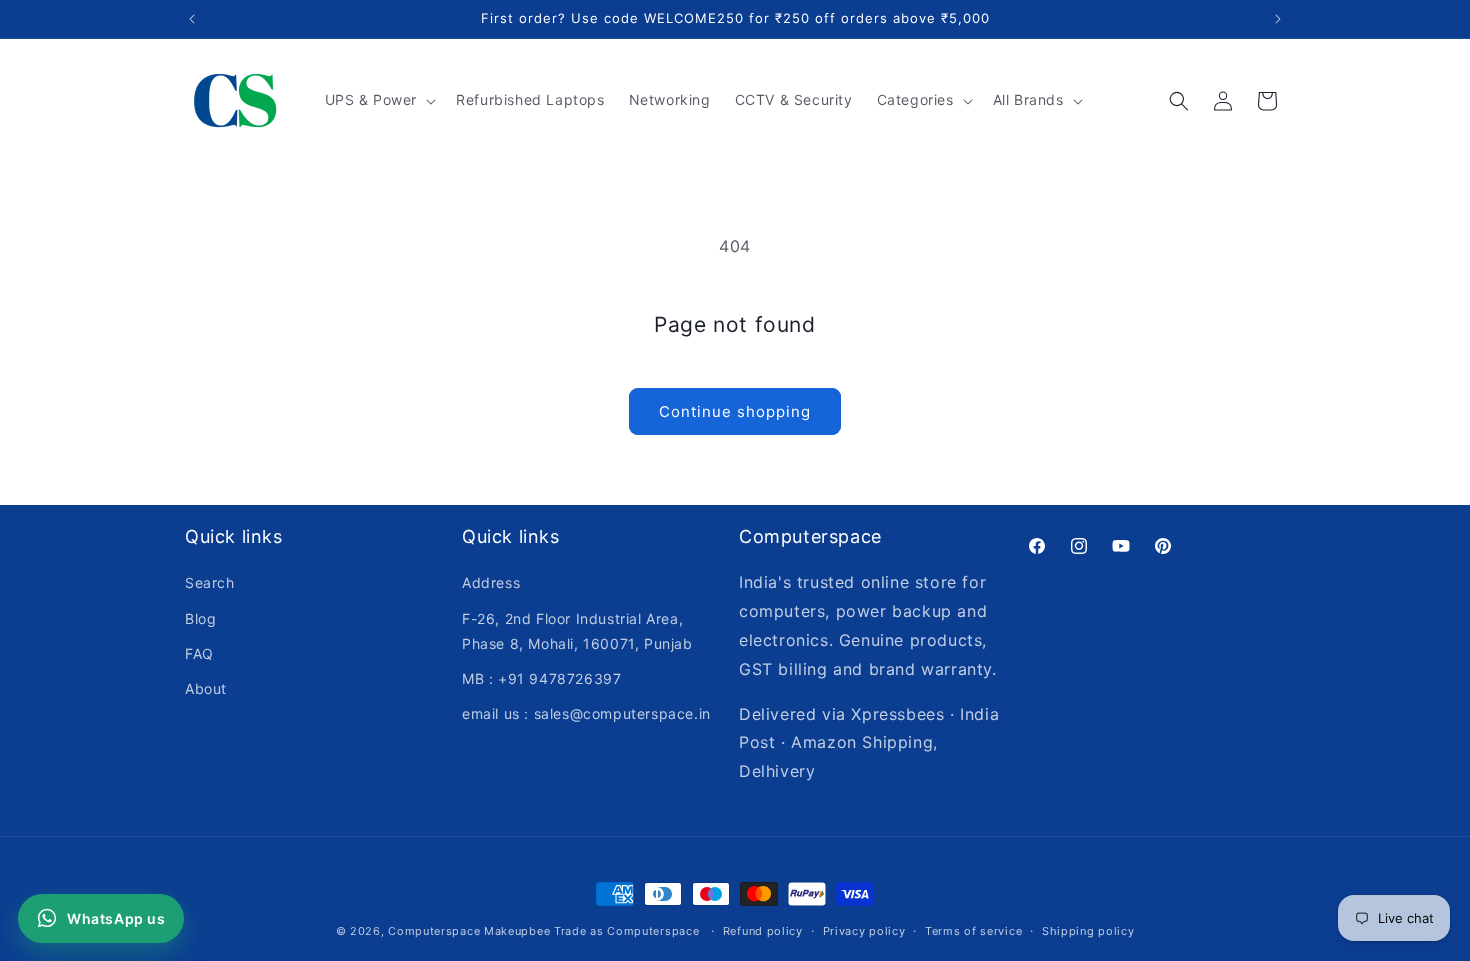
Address (491, 582)
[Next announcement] (1278, 19)
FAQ (199, 653)
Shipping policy (1088, 931)
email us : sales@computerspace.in (586, 713)
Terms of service (973, 931)
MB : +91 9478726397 (541, 678)
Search (210, 582)
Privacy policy (864, 931)
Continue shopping (735, 411)
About (206, 688)
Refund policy (763, 931)
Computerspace (434, 931)
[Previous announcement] (192, 19)
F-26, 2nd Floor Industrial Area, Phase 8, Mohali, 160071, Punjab (577, 631)
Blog (200, 618)
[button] (379, 100)
